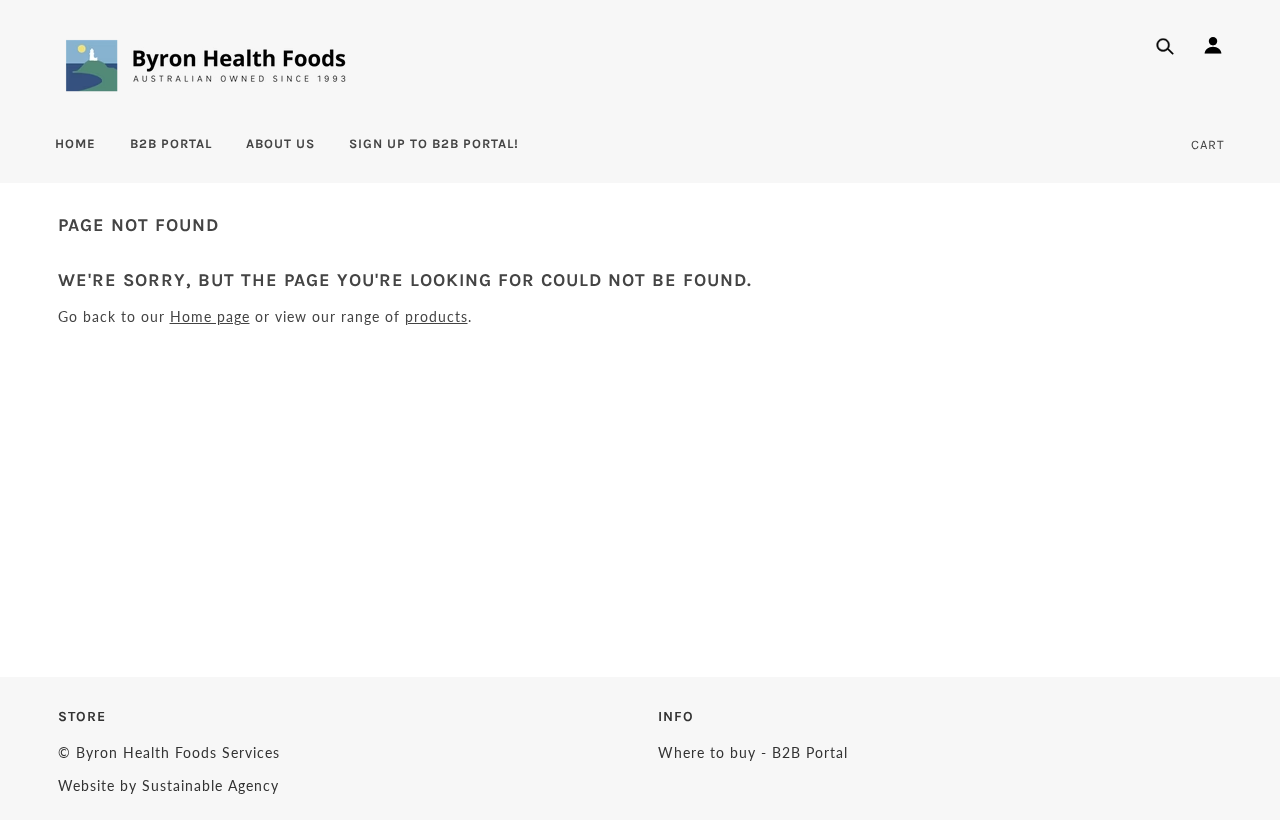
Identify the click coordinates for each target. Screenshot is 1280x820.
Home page (210, 316)
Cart (1208, 144)
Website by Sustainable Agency (168, 785)
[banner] (206, 65)
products (436, 316)
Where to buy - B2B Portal (753, 752)
